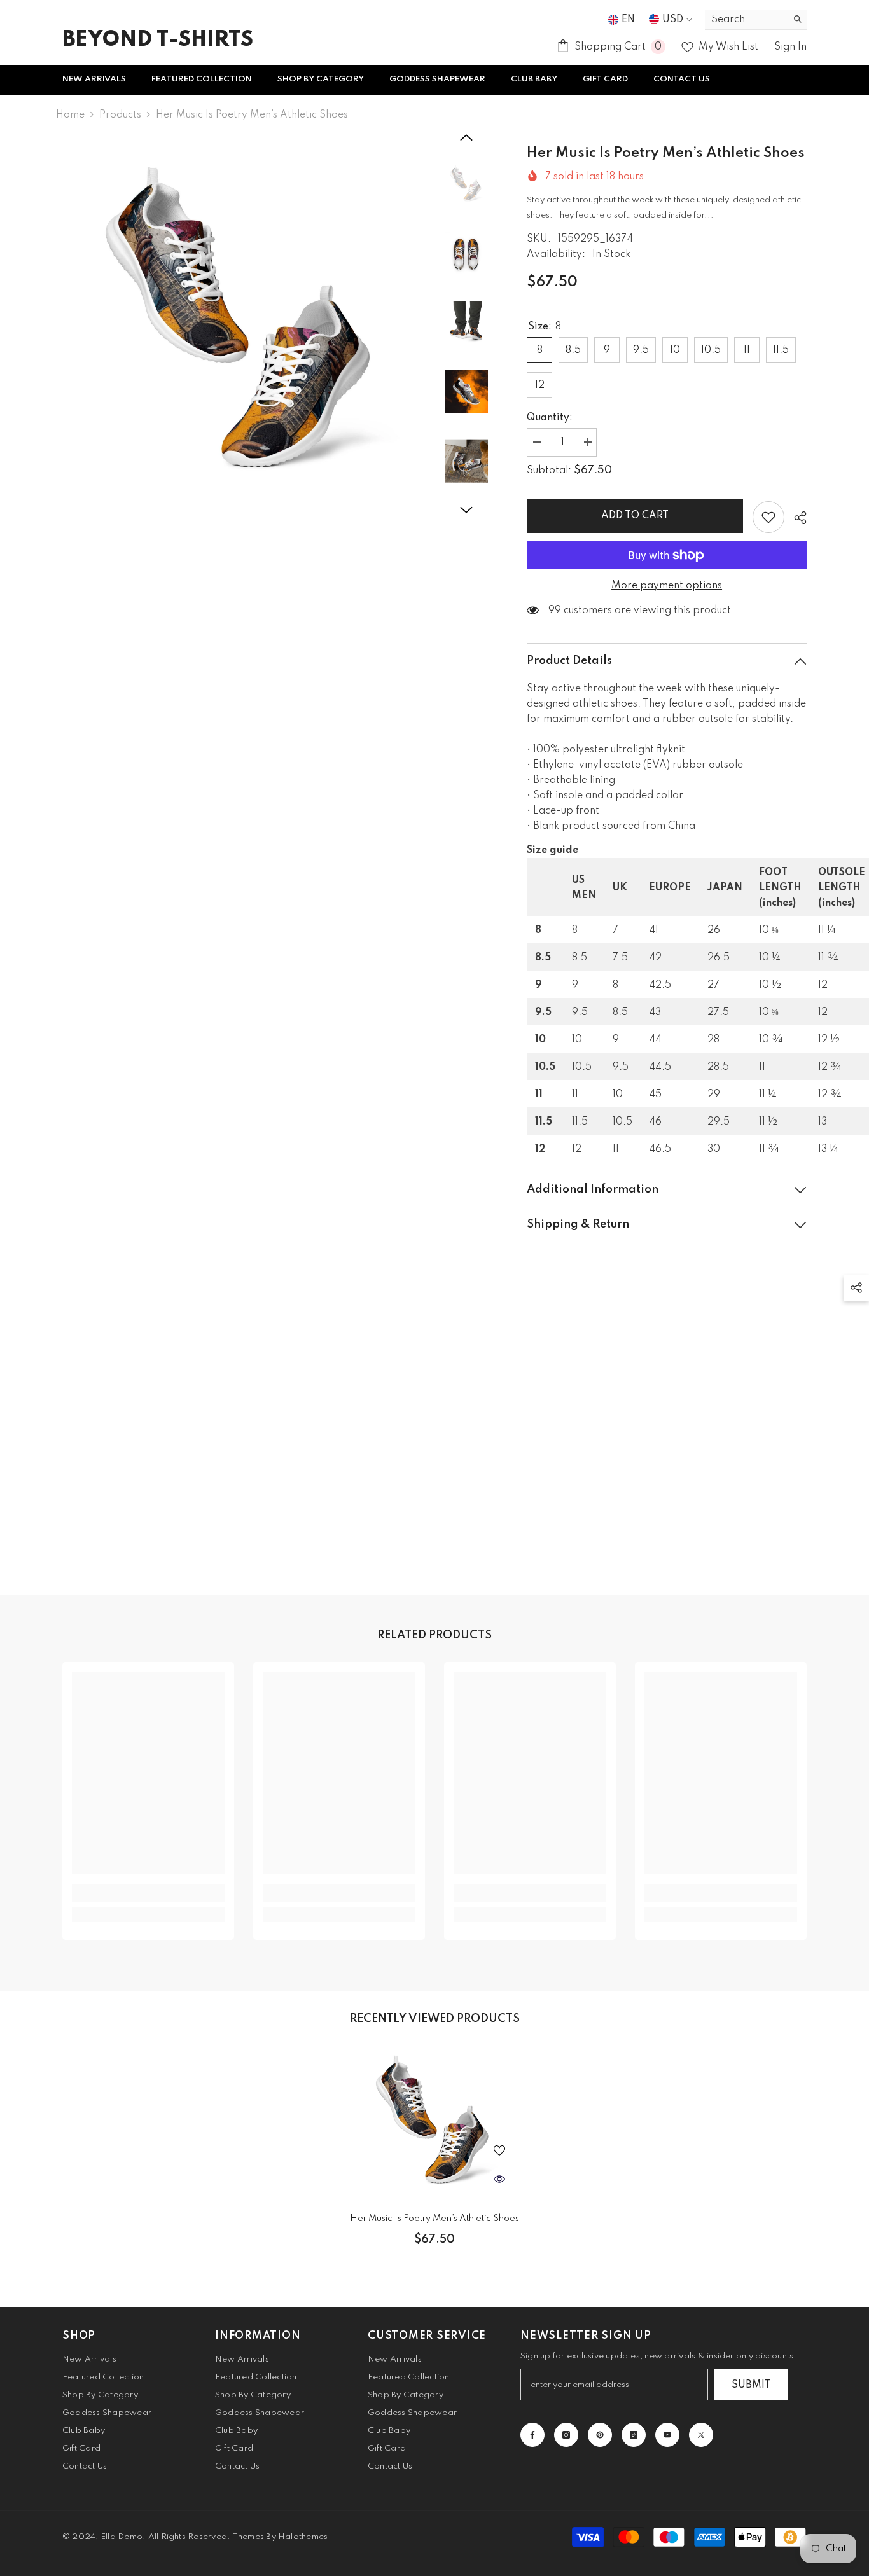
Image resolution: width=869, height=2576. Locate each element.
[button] (466, 137)
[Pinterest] (600, 2435)
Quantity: (550, 418)
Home (70, 115)
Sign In (790, 47)
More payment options (667, 586)
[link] (148, 1893)
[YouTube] (667, 2435)
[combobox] (746, 19)
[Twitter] (701, 2435)
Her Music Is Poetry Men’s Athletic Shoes (434, 2219)
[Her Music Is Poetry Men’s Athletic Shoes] (434, 2123)
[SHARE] (796, 518)
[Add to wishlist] (768, 517)
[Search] (756, 20)
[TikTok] (634, 2435)
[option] (244, 325)
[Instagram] (566, 2435)
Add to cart (635, 516)
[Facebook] (532, 2435)
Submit (751, 2385)
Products (120, 115)
